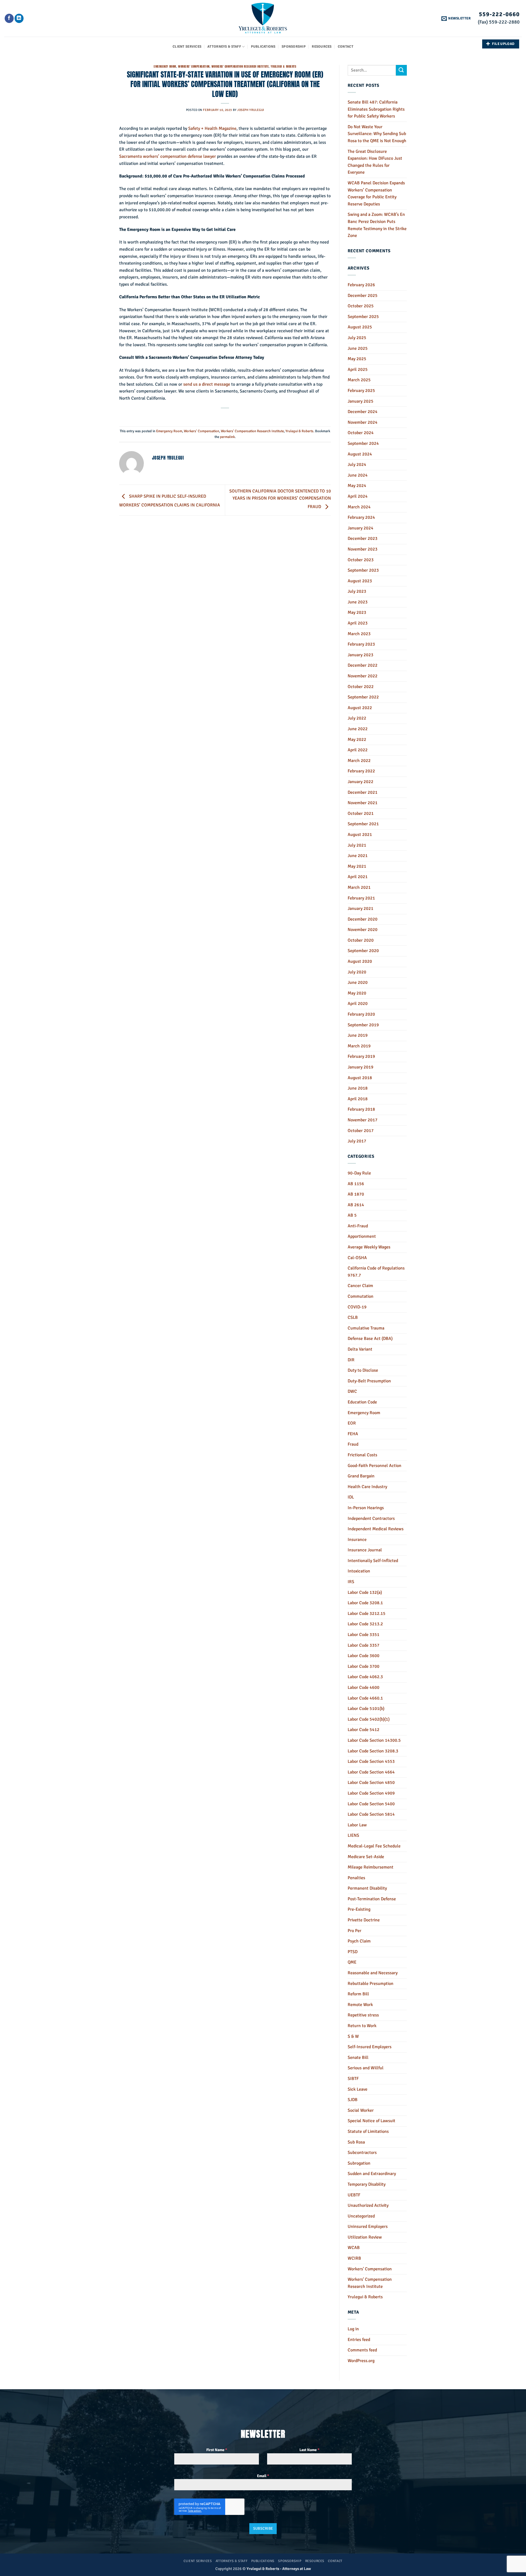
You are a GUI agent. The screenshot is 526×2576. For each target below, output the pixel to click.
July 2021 (357, 845)
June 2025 (358, 348)
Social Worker (361, 2110)
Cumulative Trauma (366, 1328)
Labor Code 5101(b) (366, 1709)
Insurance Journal (365, 1550)
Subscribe (263, 2528)
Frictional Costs (362, 1455)
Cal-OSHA (357, 1258)
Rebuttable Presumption (371, 1984)
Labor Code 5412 (364, 1730)
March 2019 (359, 1046)
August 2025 (360, 327)
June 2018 (358, 1088)
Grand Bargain (361, 1476)
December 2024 (363, 412)
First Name (217, 2450)
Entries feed (359, 2340)
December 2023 (363, 538)
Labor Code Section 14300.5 (374, 1740)
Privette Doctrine (364, 1920)
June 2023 (358, 602)
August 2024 (360, 454)
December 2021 (363, 792)
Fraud (353, 1444)
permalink (227, 437)
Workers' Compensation (194, 66)
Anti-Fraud (358, 1226)
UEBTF (354, 2195)
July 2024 (357, 465)
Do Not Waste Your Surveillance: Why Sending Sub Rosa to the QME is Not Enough (377, 134)
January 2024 (361, 528)
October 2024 (361, 433)
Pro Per (355, 1931)
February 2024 (361, 517)
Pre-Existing (359, 1909)
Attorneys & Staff (224, 47)
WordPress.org (361, 2361)
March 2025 (359, 380)
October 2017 (361, 1131)
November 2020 (363, 930)
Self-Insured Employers (370, 2047)
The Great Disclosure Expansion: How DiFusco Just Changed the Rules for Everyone (375, 162)
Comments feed (362, 2350)
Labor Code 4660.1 (365, 1698)
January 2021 (361, 909)
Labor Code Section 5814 (371, 1814)
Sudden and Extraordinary (372, 2174)
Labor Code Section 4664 (371, 1772)
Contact (346, 47)
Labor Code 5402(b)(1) (369, 1719)
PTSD (353, 1952)
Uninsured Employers (368, 2227)
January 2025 (361, 401)
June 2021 (358, 856)
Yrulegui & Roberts (283, 66)
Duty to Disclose (363, 1370)
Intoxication (359, 1571)
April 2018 (358, 1099)
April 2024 (358, 496)
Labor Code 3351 (364, 1635)
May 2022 (357, 740)
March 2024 (359, 507)
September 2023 (363, 570)
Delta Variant (360, 1349)
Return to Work (362, 2026)
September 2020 (363, 951)
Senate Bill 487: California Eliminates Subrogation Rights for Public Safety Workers (376, 109)
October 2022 (361, 687)
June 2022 (358, 729)
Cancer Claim (360, 1286)
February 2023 (361, 644)
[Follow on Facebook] (9, 18)
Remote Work (360, 2005)
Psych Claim (359, 1941)
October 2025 (361, 306)
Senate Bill (358, 2058)
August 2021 (360, 835)
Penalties (356, 1878)
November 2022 (363, 676)
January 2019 (361, 1067)
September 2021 (363, 824)
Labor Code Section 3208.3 (373, 1751)
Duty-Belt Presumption (369, 1381)
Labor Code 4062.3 (365, 1677)
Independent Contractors (371, 1518)
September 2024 (363, 443)
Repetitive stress (363, 2015)
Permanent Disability (367, 1888)
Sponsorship (294, 47)
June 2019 (358, 1035)
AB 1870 (356, 1194)
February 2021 (361, 898)
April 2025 (358, 369)
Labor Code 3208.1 (365, 1603)
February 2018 (361, 1109)
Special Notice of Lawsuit (371, 2121)
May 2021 (357, 866)
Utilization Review (365, 2237)
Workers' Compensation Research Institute (240, 66)
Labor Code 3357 (364, 1645)
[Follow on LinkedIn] (19, 18)
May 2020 (357, 993)
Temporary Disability (367, 2184)
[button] (456, 18)
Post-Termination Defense (372, 1899)
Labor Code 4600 (364, 1687)
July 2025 (357, 338)
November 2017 (363, 1120)
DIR (351, 1360)
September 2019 (363, 1025)
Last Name (309, 2450)
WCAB (354, 2248)
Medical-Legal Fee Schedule (374, 1846)
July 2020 (357, 972)
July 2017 (357, 1141)
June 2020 (358, 982)
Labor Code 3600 (364, 1656)
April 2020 (358, 1004)
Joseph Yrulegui (251, 110)
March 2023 (359, 634)
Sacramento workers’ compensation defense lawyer (168, 156)
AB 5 (352, 1215)
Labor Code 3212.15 (367, 1614)
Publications (263, 47)
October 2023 (361, 560)
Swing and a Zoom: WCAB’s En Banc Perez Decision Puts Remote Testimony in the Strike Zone (377, 225)
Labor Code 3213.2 (365, 1624)
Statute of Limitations (368, 2131)
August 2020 (360, 961)
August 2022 (360, 708)
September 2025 (363, 317)
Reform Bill (358, 1994)
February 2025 (361, 391)
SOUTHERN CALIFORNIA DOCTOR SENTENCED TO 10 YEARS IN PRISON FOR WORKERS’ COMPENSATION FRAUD (280, 499)
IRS (351, 1582)
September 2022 (363, 697)
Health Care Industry (367, 1487)
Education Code (362, 1402)
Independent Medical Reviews (376, 1529)
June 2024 (358, 475)
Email (263, 2476)
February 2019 (361, 1056)
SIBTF (353, 2079)
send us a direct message (207, 384)
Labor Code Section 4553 (371, 1761)
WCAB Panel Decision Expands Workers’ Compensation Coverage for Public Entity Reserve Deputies (376, 194)
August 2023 (360, 581)
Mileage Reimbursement (371, 1867)
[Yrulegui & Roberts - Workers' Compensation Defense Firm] (263, 18)
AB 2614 (356, 1205)
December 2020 (363, 919)
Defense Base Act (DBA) (370, 1339)
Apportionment (362, 1236)
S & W (353, 2036)
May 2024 (357, 486)
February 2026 (361, 285)
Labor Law (357, 1825)
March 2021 (359, 887)
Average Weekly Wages (369, 1247)
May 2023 (357, 612)
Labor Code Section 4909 (371, 1793)
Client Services (187, 47)
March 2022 (359, 761)
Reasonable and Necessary (373, 1973)
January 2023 (361, 655)
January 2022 (361, 782)
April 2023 (358, 623)
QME (352, 1962)
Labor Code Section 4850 (371, 1783)
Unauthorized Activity (368, 2205)
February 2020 (361, 1014)
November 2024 (363, 422)
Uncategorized (361, 2216)
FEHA (353, 1434)
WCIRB (354, 2258)
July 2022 (357, 718)
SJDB (353, 2100)
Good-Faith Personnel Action (375, 1466)
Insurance (357, 1540)
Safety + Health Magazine (212, 128)
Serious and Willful (366, 2068)
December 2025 (363, 296)
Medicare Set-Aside (366, 1857)
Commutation (361, 1296)
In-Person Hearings (366, 1508)
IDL (351, 1497)
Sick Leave (358, 2089)
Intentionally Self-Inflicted (373, 1561)
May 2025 (357, 359)
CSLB (353, 1317)
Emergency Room (165, 66)
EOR (352, 1423)
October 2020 (361, 940)
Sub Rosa (356, 2142)
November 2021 (363, 803)
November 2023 (363, 549)
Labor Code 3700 (364, 1666)
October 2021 (361, 813)
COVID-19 (357, 1307)
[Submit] (401, 70)
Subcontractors (362, 2153)
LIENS (353, 1835)
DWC (352, 1391)
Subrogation (359, 2163)
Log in (353, 2329)
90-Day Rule (359, 1173)
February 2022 (361, 771)
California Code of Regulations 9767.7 (376, 1272)
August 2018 (360, 1078)
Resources (322, 47)
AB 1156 (356, 1184)
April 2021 (358, 877)
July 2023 (357, 591)
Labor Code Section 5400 (371, 1804)
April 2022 (358, 750)
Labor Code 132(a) (365, 1592)
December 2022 (363, 665)
